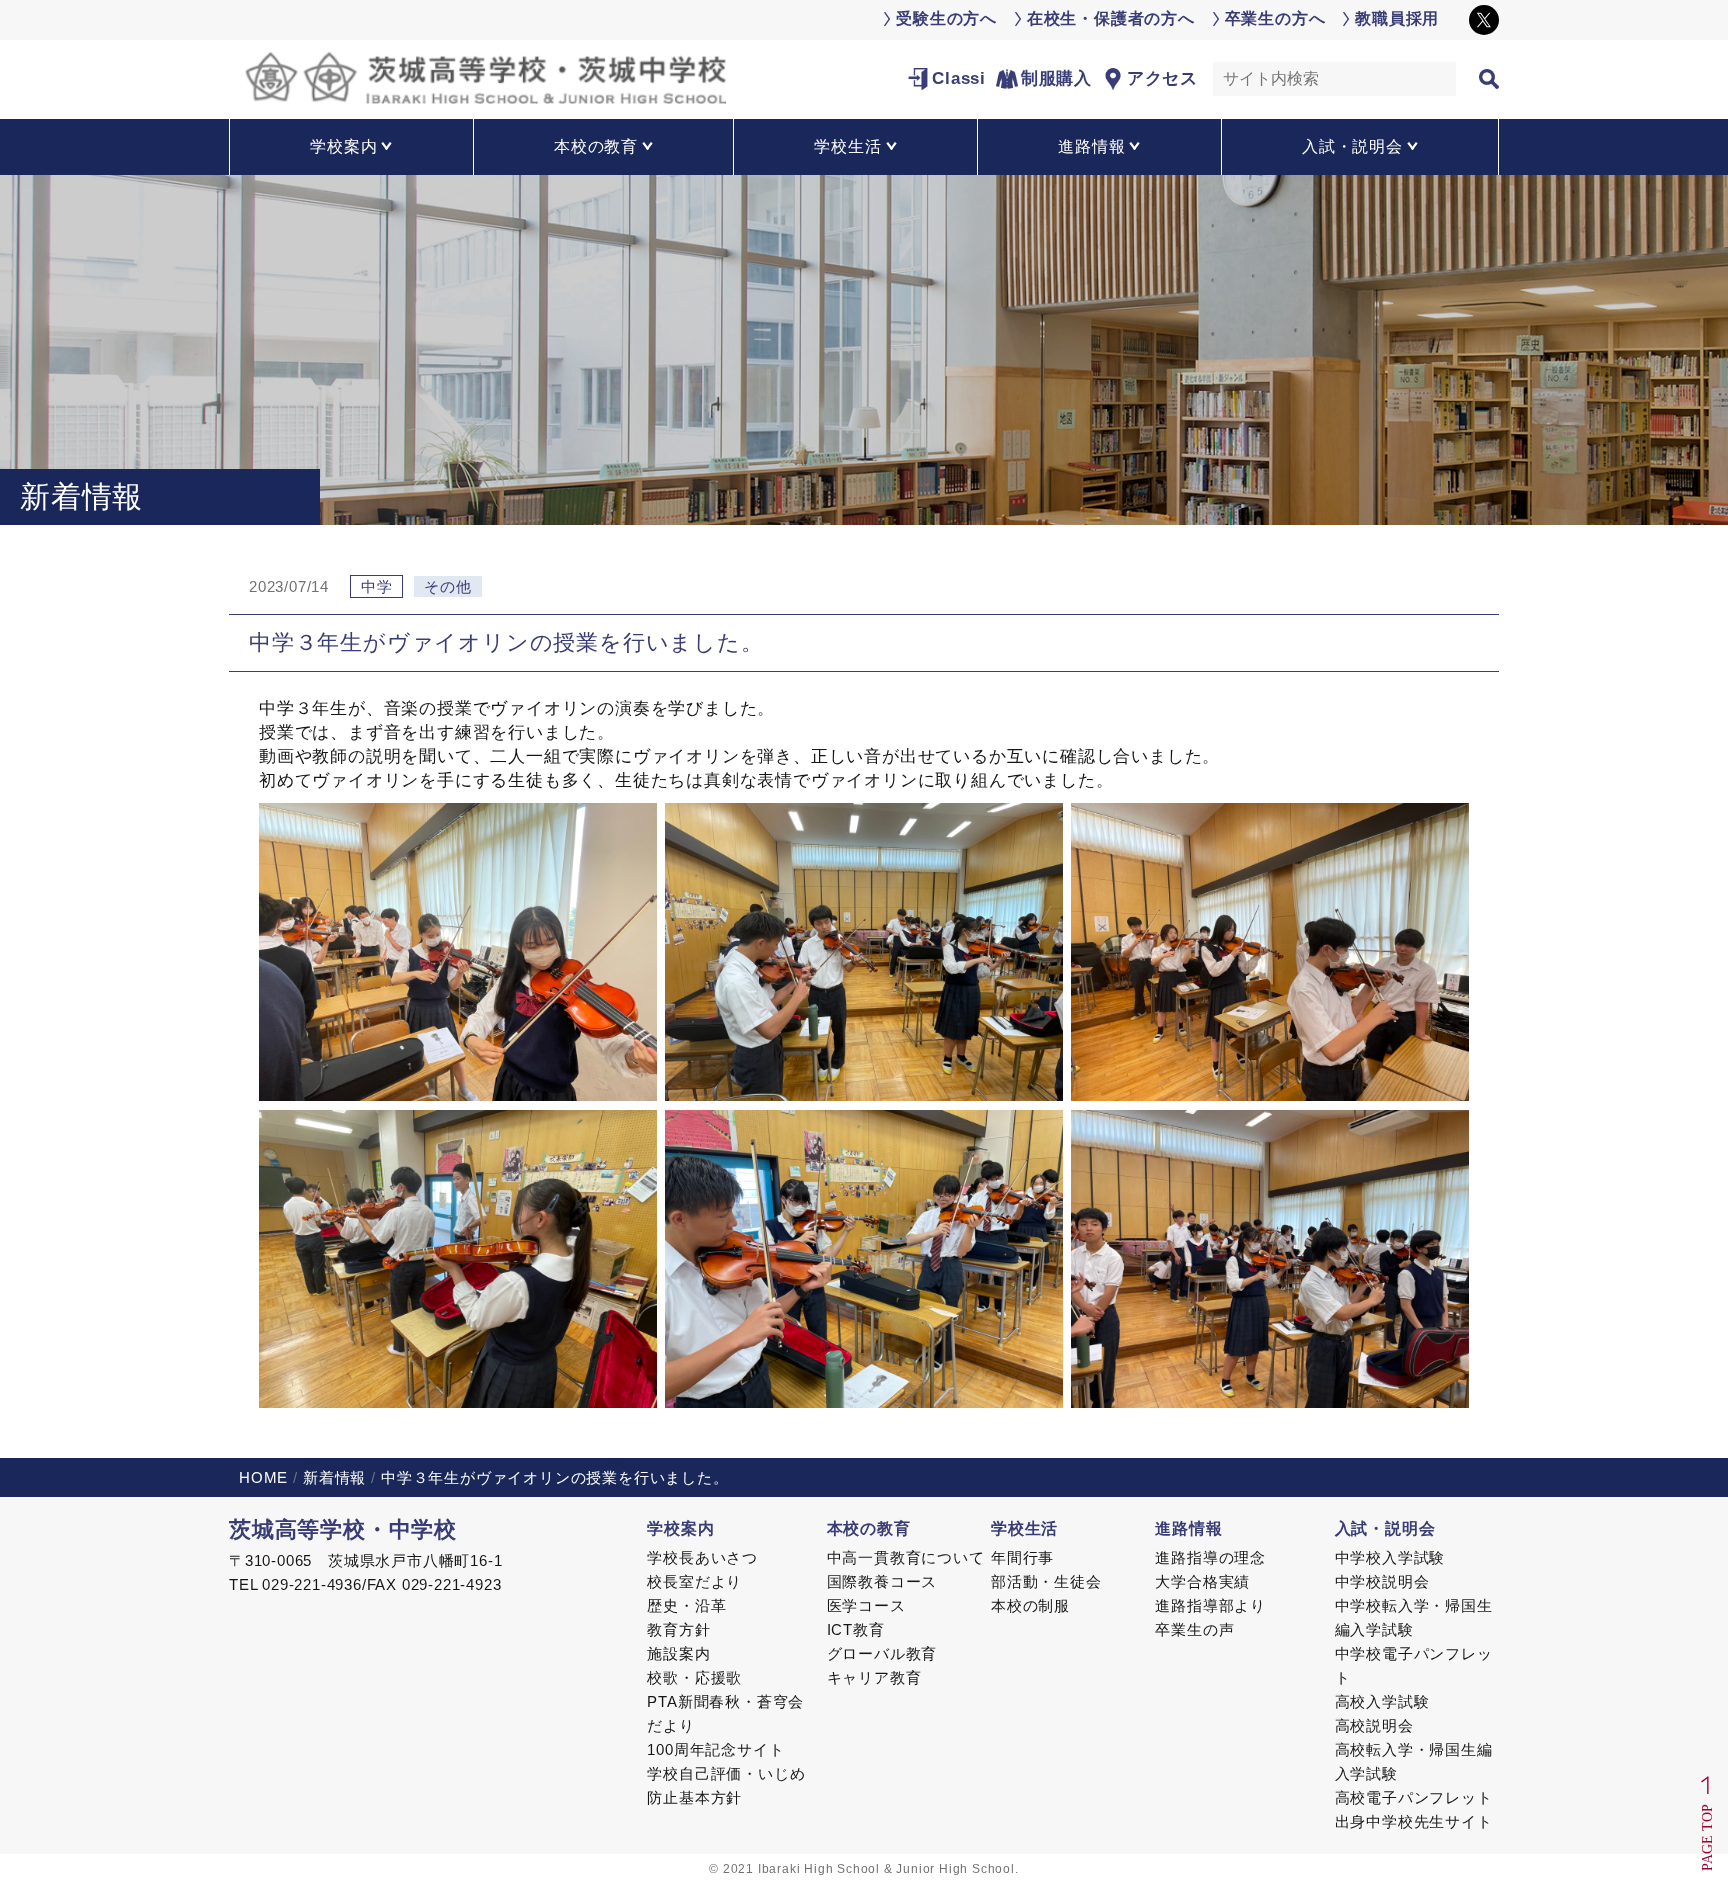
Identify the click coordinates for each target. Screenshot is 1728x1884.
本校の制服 (1030, 1605)
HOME (263, 1477)
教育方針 (678, 1629)
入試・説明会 (1385, 1528)
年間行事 (1022, 1557)
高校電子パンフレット (1414, 1797)
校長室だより (694, 1581)
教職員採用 (1397, 18)
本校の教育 (869, 1528)
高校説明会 (1374, 1725)
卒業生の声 (1194, 1629)
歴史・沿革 (686, 1605)
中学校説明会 (1382, 1581)
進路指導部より (1210, 1605)
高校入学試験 (1382, 1701)
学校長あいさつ (702, 1557)
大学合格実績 (1202, 1581)
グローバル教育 (882, 1653)
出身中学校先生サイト (1414, 1821)
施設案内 (678, 1653)
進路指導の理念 (1210, 1557)
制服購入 (1056, 78)
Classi (959, 78)
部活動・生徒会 (1046, 1581)
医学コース (866, 1605)
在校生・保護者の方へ (1111, 18)
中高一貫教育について (906, 1557)
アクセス (1162, 78)
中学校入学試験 (1390, 1557)
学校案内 (680, 1528)
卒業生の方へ (1275, 18)
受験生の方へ (946, 18)
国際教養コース (882, 1581)
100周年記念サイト (715, 1749)
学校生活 (1024, 1528)
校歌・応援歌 (694, 1677)
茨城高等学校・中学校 (343, 1529)
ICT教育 (856, 1629)
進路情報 (1188, 1528)
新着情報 (334, 1477)
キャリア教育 (874, 1677)
